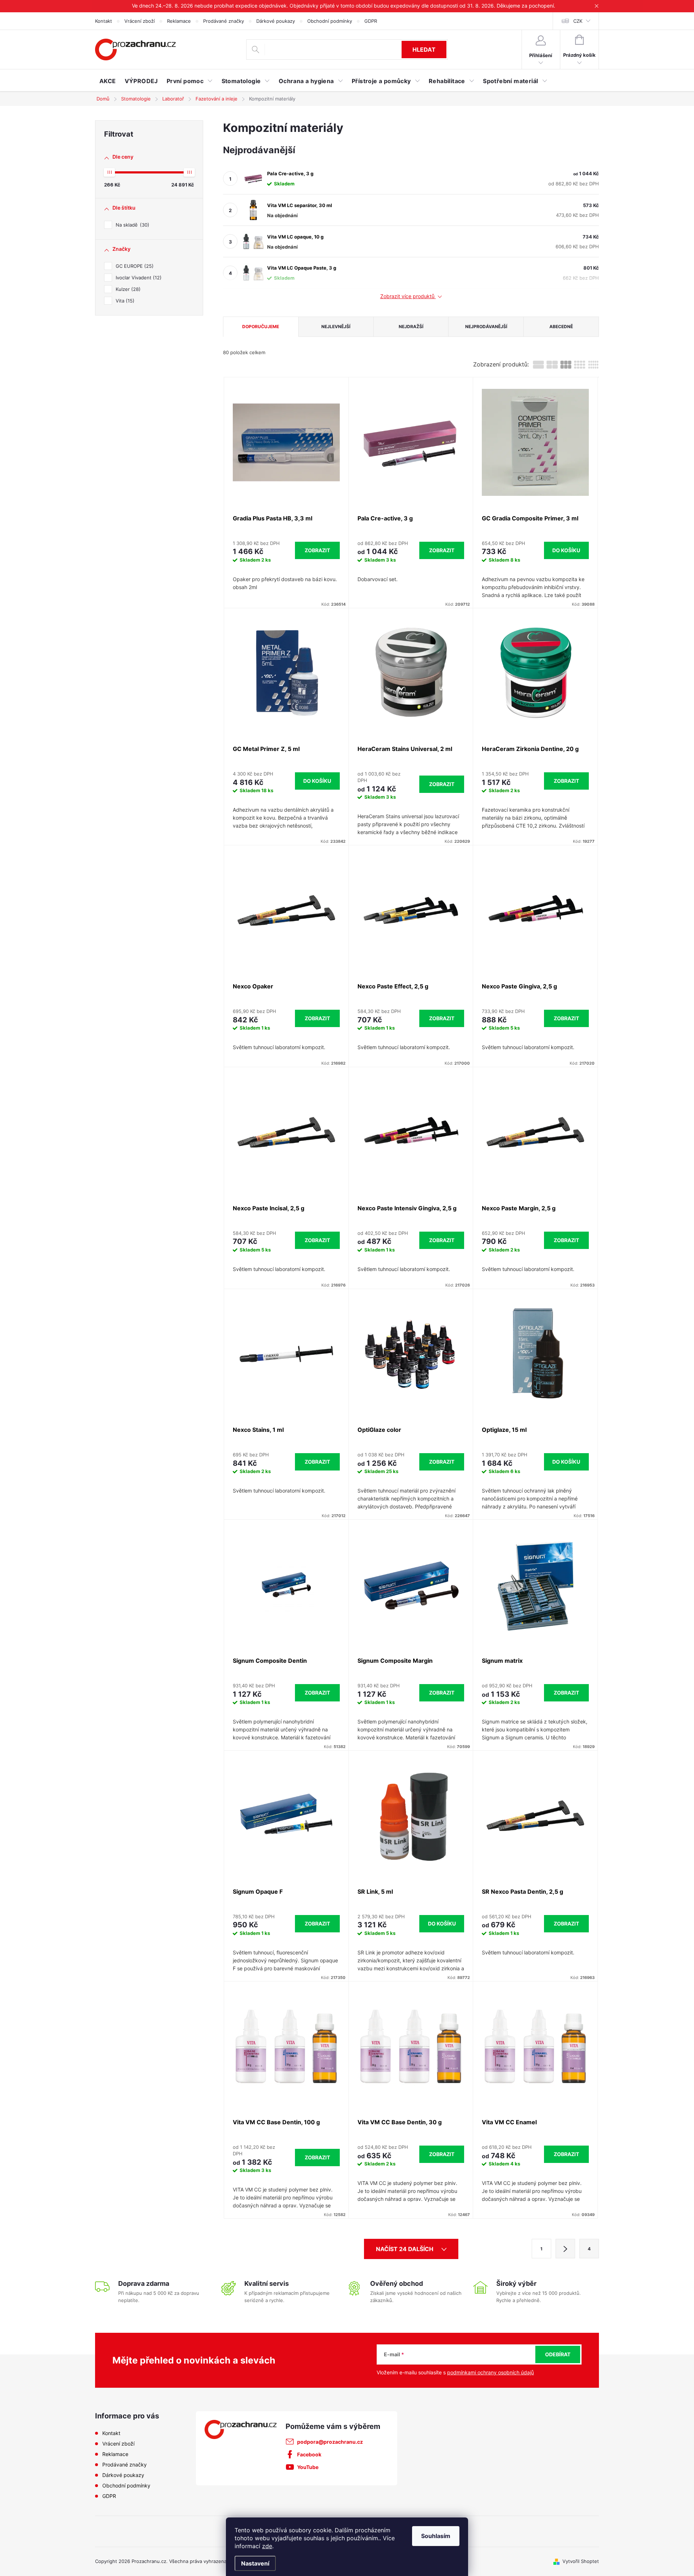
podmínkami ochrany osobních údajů (490, 2372)
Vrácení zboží (140, 21)
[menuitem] (108, 81)
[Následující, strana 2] (565, 2249)
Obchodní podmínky (330, 21)
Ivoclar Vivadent (138, 278)
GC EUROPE (134, 266)
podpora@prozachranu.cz (330, 2442)
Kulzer (127, 289)
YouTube (308, 2467)
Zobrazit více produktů (408, 296)
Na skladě (132, 225)
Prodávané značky (224, 21)
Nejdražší (411, 327)
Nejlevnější (336, 327)
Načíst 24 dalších (405, 2249)
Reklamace (179, 21)
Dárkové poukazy (276, 21)
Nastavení (255, 2563)
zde (267, 2546)
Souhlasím (436, 2536)
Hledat (424, 50)
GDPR (371, 21)
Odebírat (558, 2354)
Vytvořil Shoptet (581, 2561)
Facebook (309, 2454)
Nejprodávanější (486, 327)
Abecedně (561, 327)
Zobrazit (317, 550)
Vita (124, 301)
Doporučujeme (261, 327)
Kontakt (104, 21)
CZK (578, 21)
